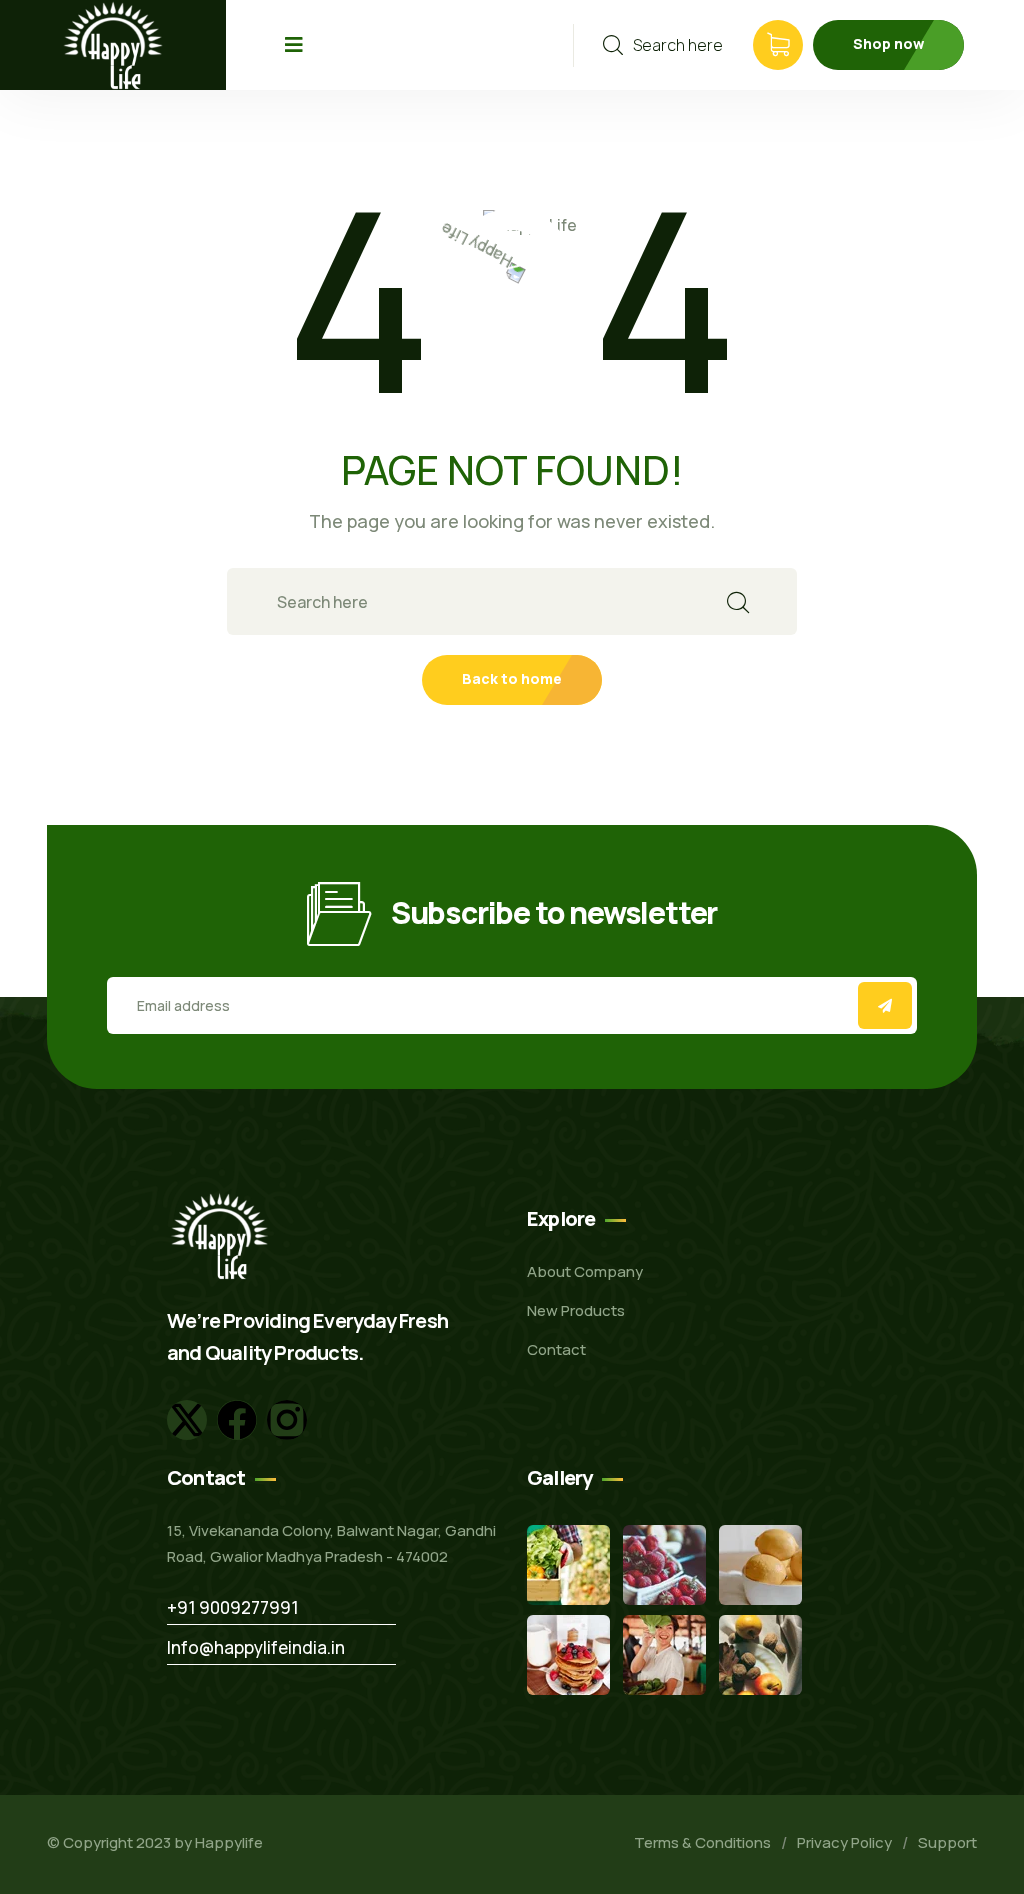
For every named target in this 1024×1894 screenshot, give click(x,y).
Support (947, 1842)
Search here (678, 45)
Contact (556, 1349)
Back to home (512, 678)
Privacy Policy (844, 1842)
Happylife (229, 1842)
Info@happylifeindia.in (256, 1647)
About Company (585, 1271)
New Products (576, 1310)
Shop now (888, 43)
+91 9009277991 (233, 1607)
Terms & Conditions (702, 1842)
